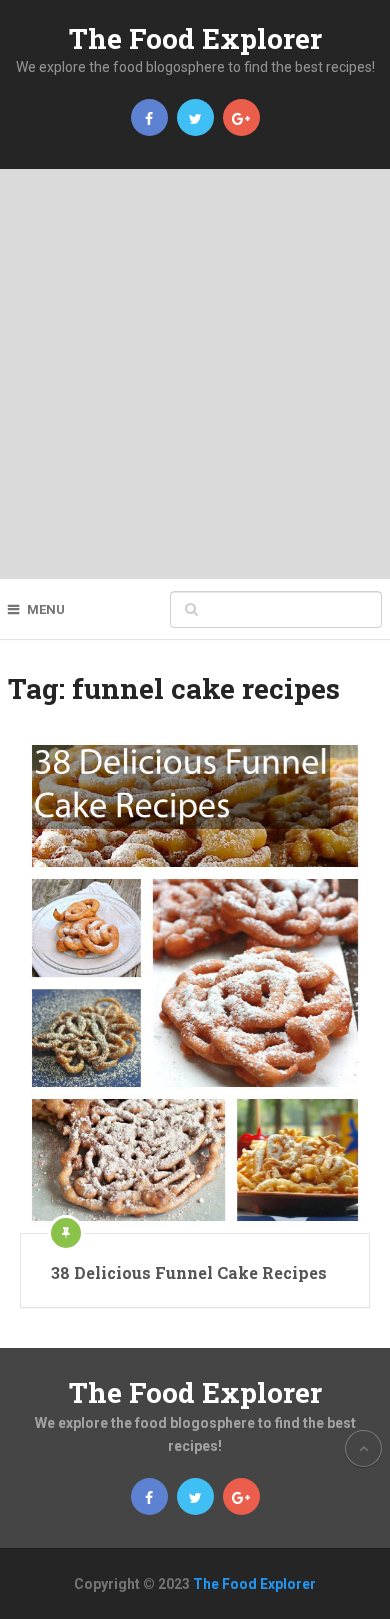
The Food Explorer (195, 38)
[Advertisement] (195, 374)
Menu (46, 609)
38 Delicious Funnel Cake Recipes (189, 1272)
